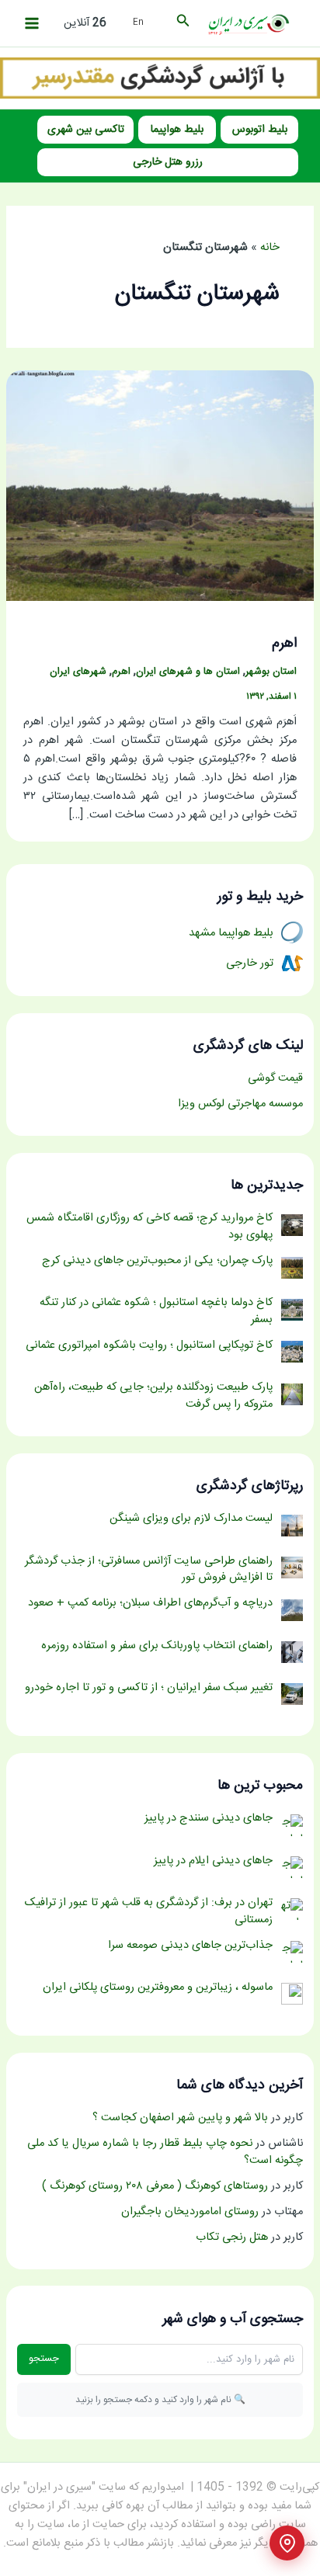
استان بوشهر (271, 672)
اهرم (284, 644)
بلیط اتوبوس (260, 130)
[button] (182, 23)
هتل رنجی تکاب (232, 2238)
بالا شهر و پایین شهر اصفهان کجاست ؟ (180, 2118)
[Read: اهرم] (160, 487)
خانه (270, 248)
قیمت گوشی (275, 1078)
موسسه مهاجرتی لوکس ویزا (240, 1104)
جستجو (44, 2359)
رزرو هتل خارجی (168, 162)
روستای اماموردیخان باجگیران (190, 2212)
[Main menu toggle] (32, 23)
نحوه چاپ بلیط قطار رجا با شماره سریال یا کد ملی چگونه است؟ (165, 2152)
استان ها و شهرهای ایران (188, 672)
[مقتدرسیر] (160, 78)
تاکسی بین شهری (86, 130)
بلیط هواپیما (177, 130)
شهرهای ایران (78, 672)
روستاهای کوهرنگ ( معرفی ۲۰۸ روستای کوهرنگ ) (155, 2186)
